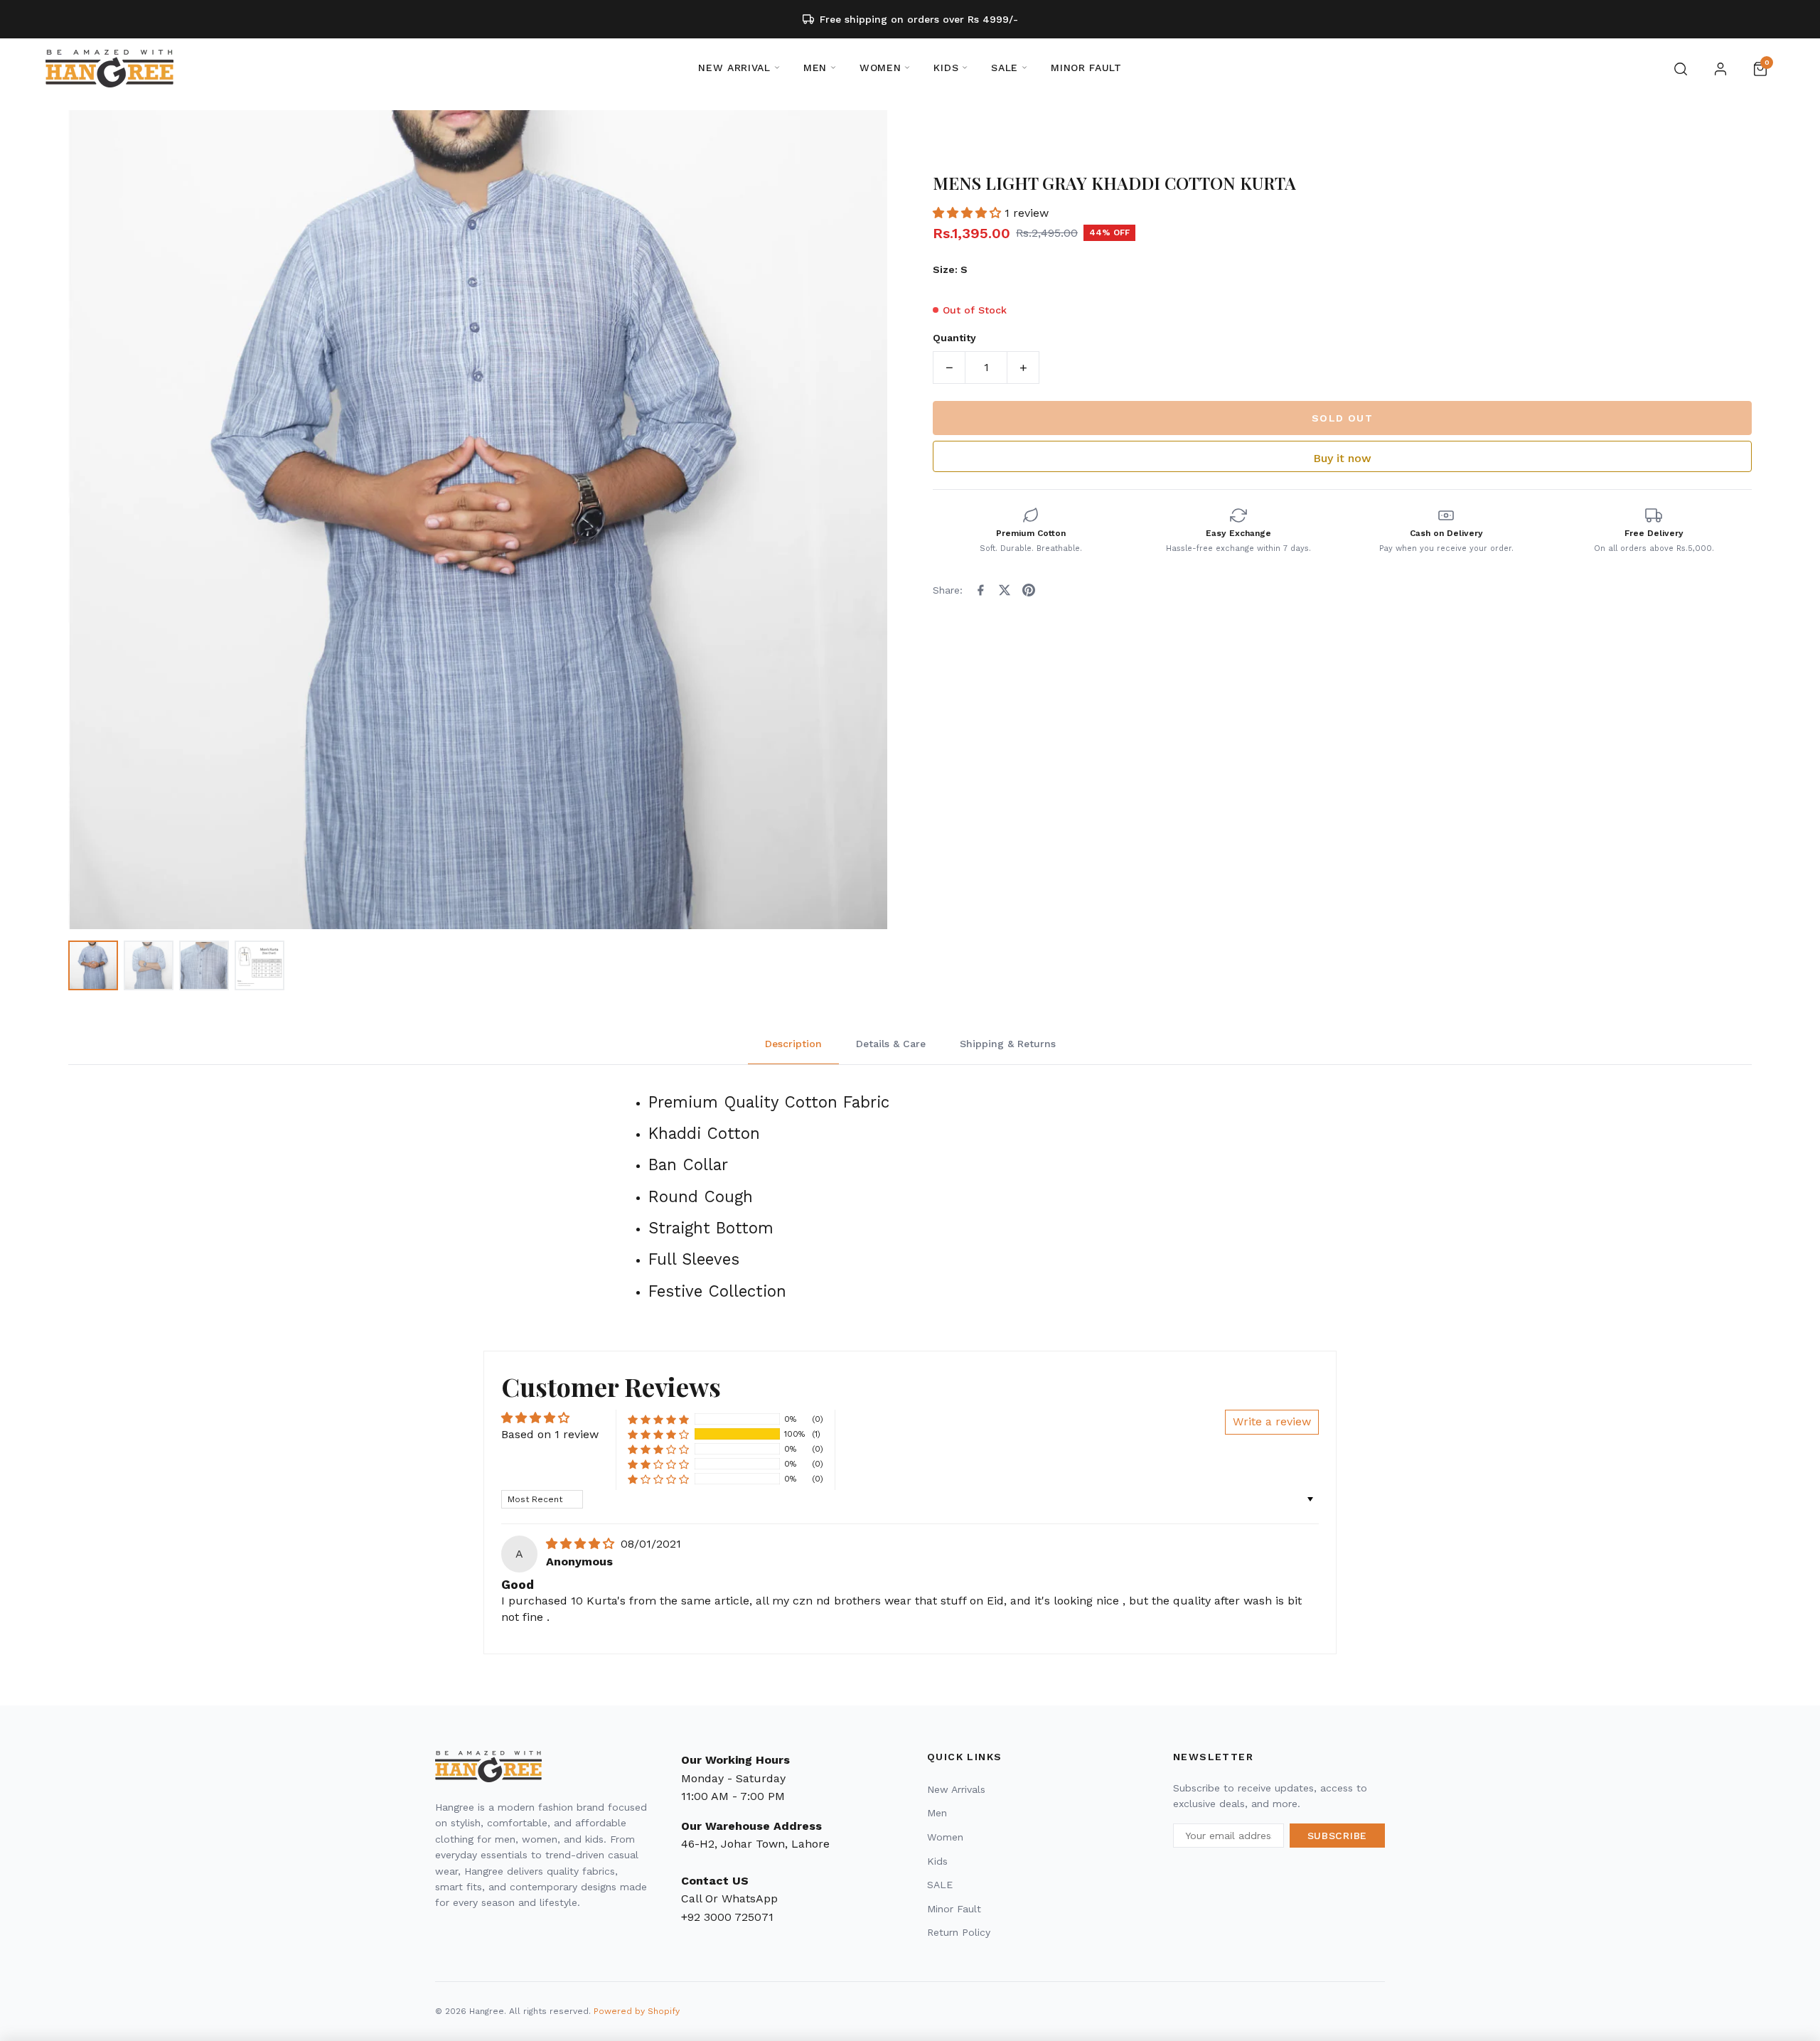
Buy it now (1342, 458)
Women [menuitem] (880, 68)
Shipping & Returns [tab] (1008, 1044)
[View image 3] (204, 965)
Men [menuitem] (815, 68)
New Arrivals (956, 1789)
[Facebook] (980, 590)
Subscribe (1337, 1836)
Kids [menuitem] (946, 68)
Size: (950, 269)
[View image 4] (259, 965)
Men (937, 1813)
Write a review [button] (1272, 1421)
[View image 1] (93, 965)
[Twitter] (1005, 590)
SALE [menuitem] (1005, 68)
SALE (940, 1885)
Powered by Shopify (637, 2011)
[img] (582, 1544)
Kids (937, 1861)
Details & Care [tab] (891, 1044)
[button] (969, 213)
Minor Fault (954, 1909)
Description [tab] (793, 1044)
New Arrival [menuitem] (734, 68)
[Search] (1681, 69)
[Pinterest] (1029, 590)
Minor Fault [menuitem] (1086, 68)
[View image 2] (149, 965)
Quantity (954, 338)
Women (945, 1837)
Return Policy (959, 1932)
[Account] (1720, 69)
